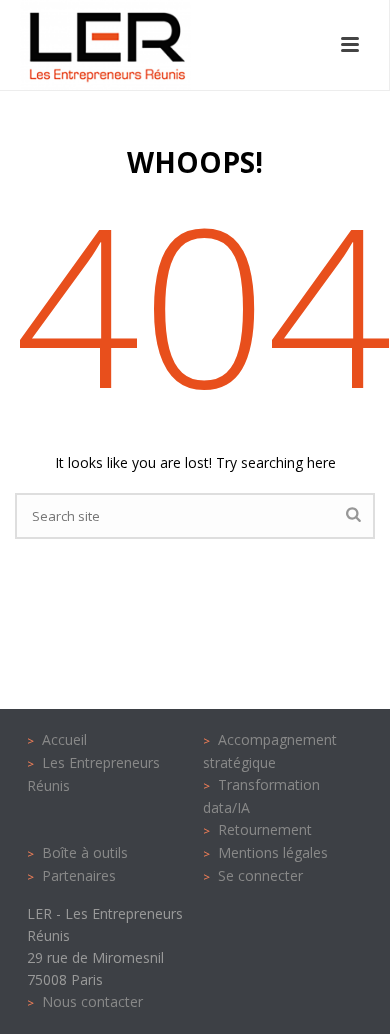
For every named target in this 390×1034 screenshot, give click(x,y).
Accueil (64, 739)
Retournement (265, 829)
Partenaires (79, 875)
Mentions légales (273, 852)
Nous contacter (92, 1001)
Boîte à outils (85, 852)
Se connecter (260, 875)
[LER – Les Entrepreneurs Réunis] (85, 45)
